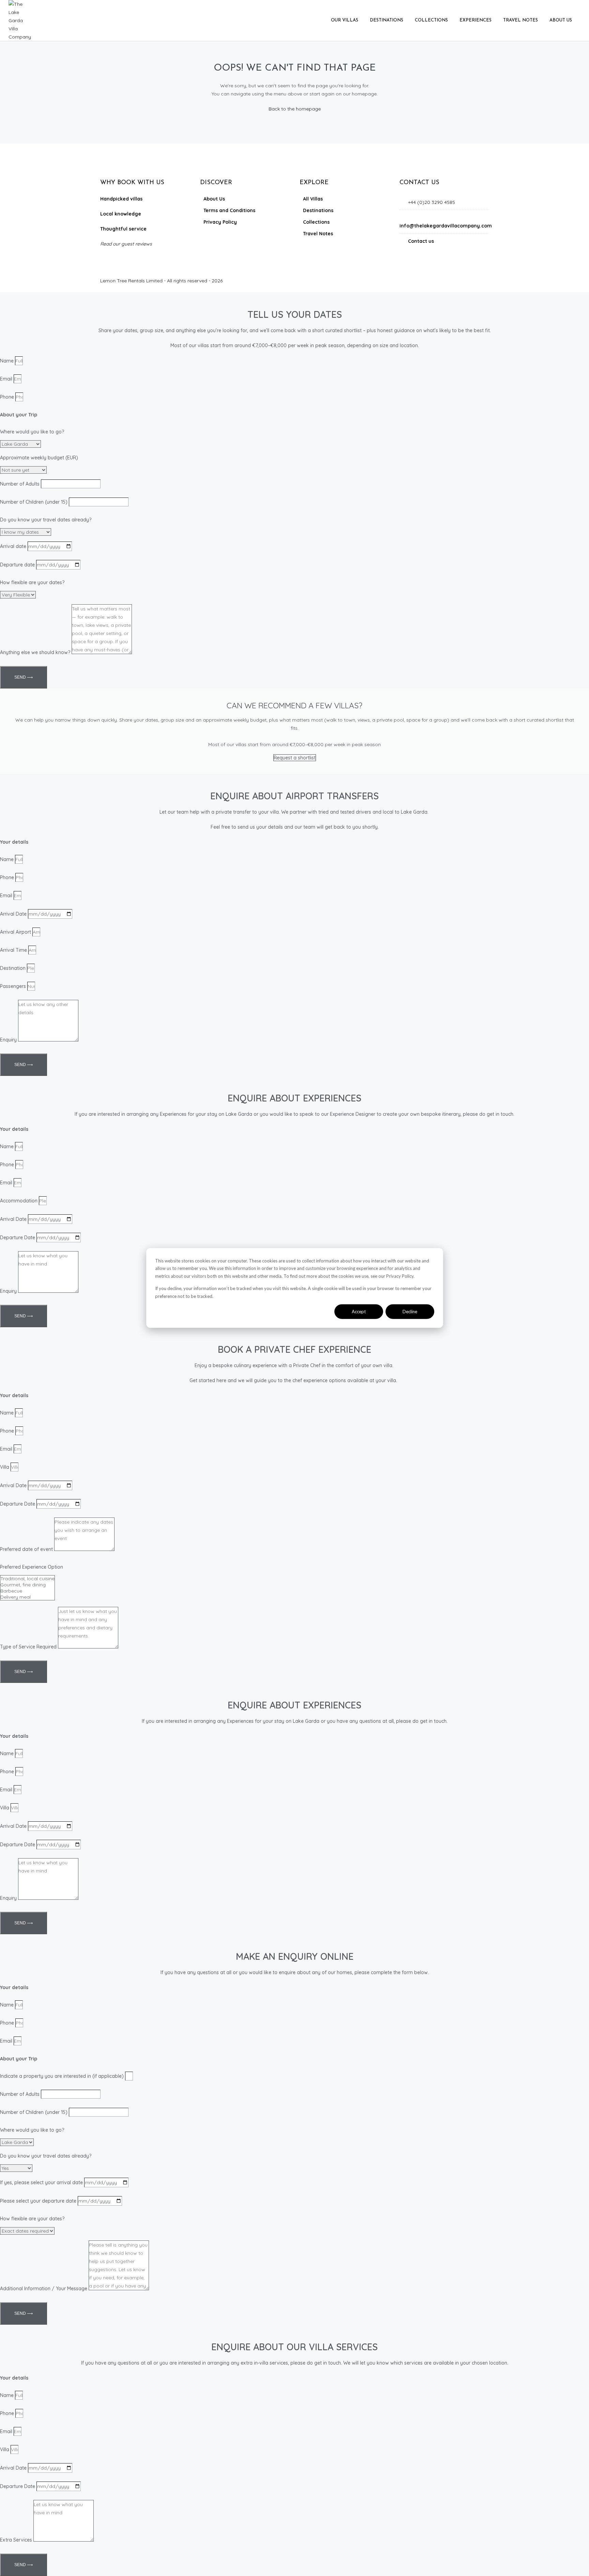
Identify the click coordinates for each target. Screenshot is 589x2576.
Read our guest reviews (126, 244)
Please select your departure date (38, 2201)
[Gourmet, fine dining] (27, 1585)
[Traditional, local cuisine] (27, 1579)
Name (7, 361)
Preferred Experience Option (32, 1567)
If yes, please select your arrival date (41, 2182)
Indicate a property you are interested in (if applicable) (62, 2076)
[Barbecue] (27, 1591)
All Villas (313, 199)
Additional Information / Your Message (44, 2289)
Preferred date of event (26, 1549)
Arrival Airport (16, 932)
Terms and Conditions (229, 210)
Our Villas (345, 20)
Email (6, 379)
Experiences (475, 20)
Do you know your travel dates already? (46, 520)
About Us (561, 20)
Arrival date (13, 546)
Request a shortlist (295, 758)
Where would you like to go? (32, 432)
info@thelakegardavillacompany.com (446, 226)
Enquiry (8, 1040)
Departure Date (18, 1238)
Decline (410, 1312)
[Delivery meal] (27, 1597)
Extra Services (16, 2540)
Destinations (387, 20)
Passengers (13, 986)
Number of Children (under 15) (34, 502)
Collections (431, 20)
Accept (359, 1312)
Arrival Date (13, 914)
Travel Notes (520, 20)
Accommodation (19, 1201)
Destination (13, 968)
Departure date (17, 565)
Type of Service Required (28, 1647)
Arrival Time (13, 950)
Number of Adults (20, 484)
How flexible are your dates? (32, 582)
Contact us (421, 241)
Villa (5, 1467)
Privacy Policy (220, 222)
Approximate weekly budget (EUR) (39, 458)
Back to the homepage (295, 109)
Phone (7, 397)
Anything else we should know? (35, 652)
